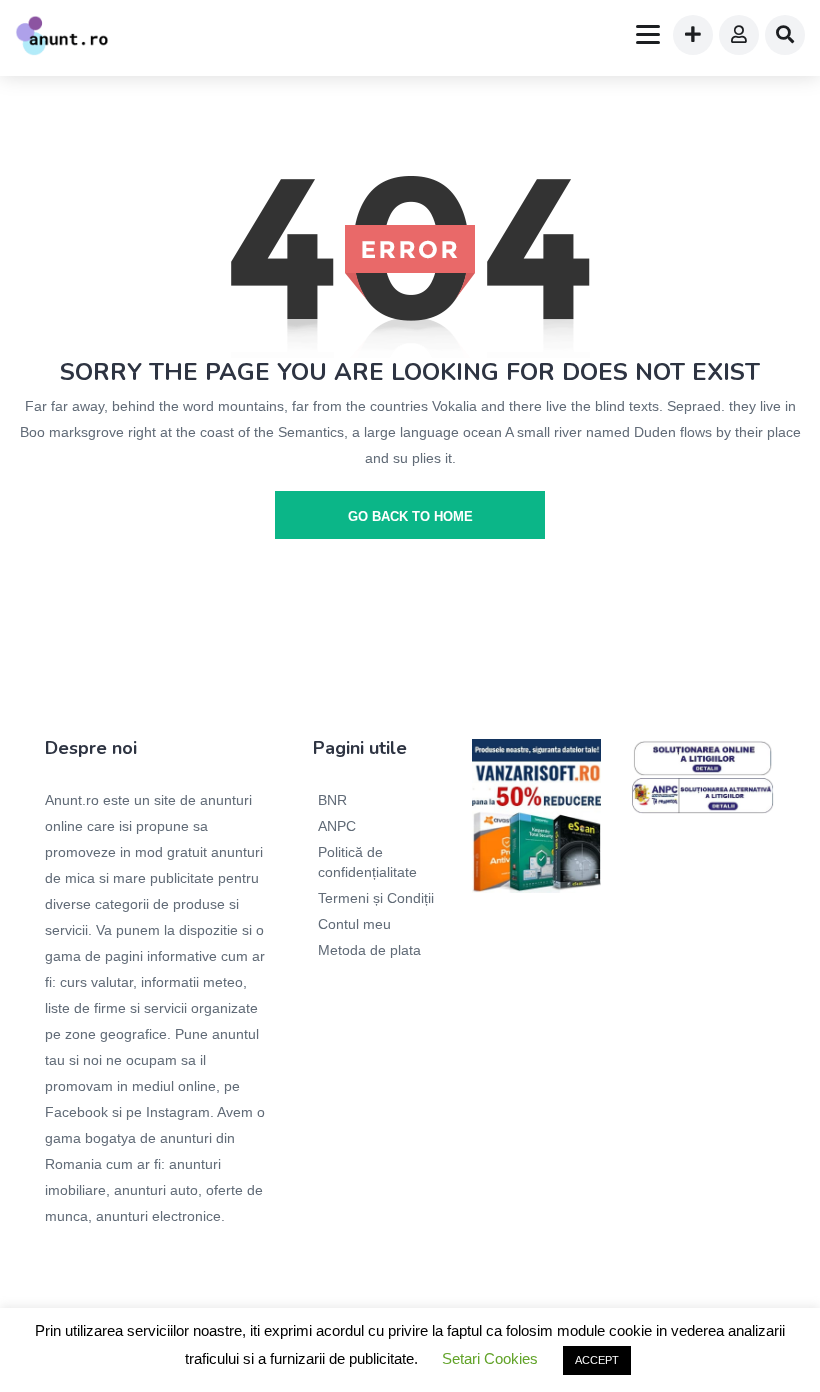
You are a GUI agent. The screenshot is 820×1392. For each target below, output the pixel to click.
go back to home (410, 516)
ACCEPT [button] (597, 1360)
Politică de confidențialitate (367, 862)
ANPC (337, 826)
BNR (332, 800)
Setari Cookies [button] (490, 1358)
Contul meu (354, 924)
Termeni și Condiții (376, 898)
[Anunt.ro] (62, 38)
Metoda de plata (369, 950)
